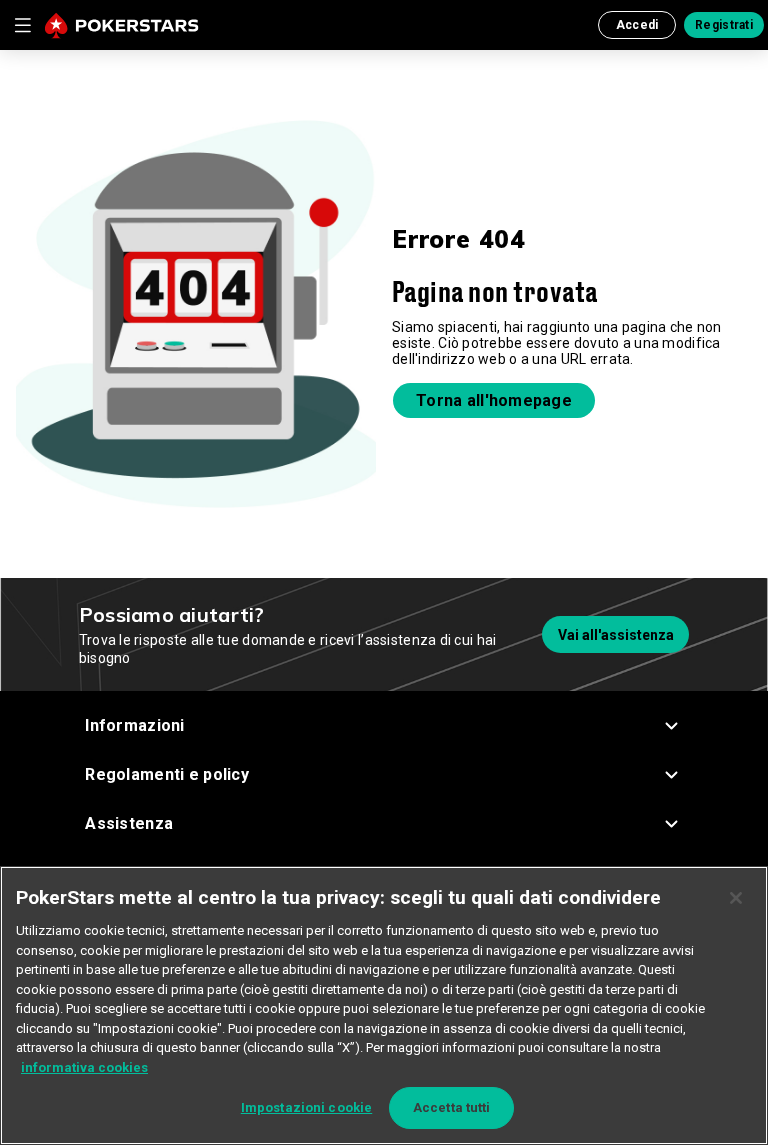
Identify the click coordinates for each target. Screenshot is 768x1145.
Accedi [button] (637, 25)
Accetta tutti (452, 1107)
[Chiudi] (736, 898)
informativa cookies (84, 1067)
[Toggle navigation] (22, 25)
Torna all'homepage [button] (494, 400)
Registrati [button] (724, 25)
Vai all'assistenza (616, 635)
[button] (383, 725)
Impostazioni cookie (306, 1107)
